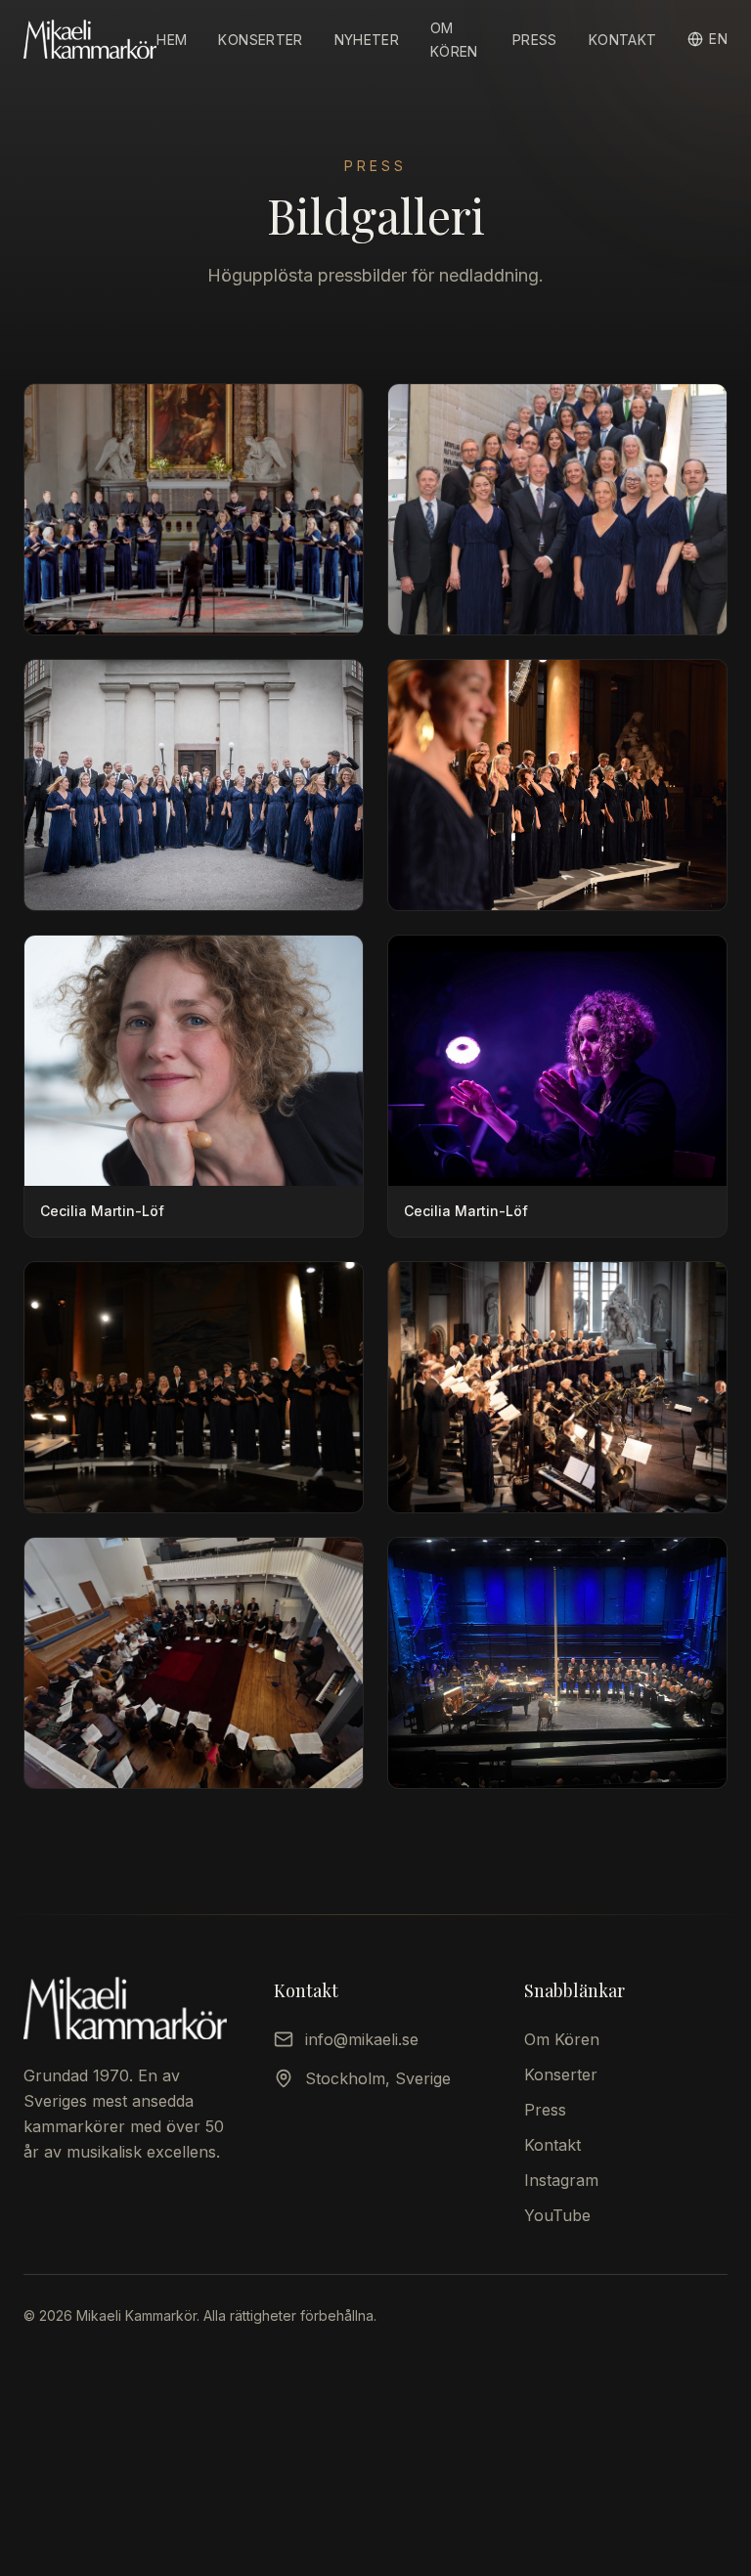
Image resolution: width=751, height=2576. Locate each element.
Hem (172, 40)
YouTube (557, 2215)
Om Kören (562, 2039)
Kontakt (622, 40)
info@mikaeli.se (362, 2039)
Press (535, 40)
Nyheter (367, 40)
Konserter (260, 40)
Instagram (561, 2180)
